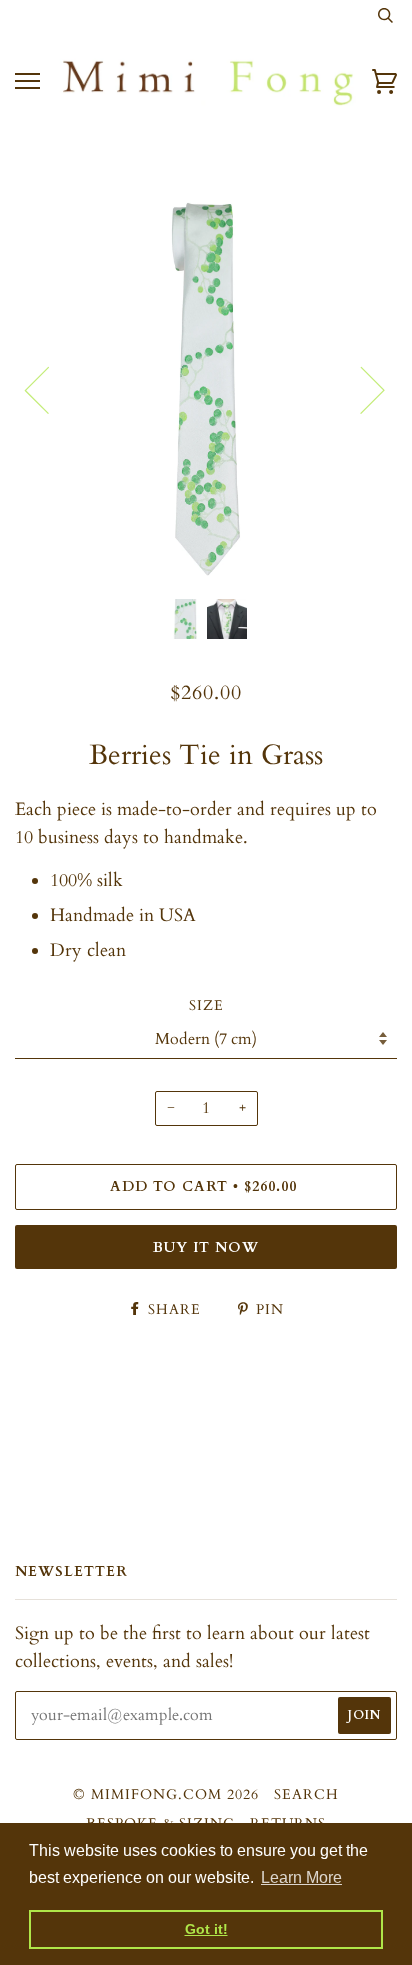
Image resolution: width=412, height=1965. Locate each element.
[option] (206, 389)
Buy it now (206, 1247)
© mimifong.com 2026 (166, 1794)
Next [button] (360, 389)
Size (206, 1005)
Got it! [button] (206, 1929)
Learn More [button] (301, 1877)
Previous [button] (49, 389)
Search (306, 1794)
